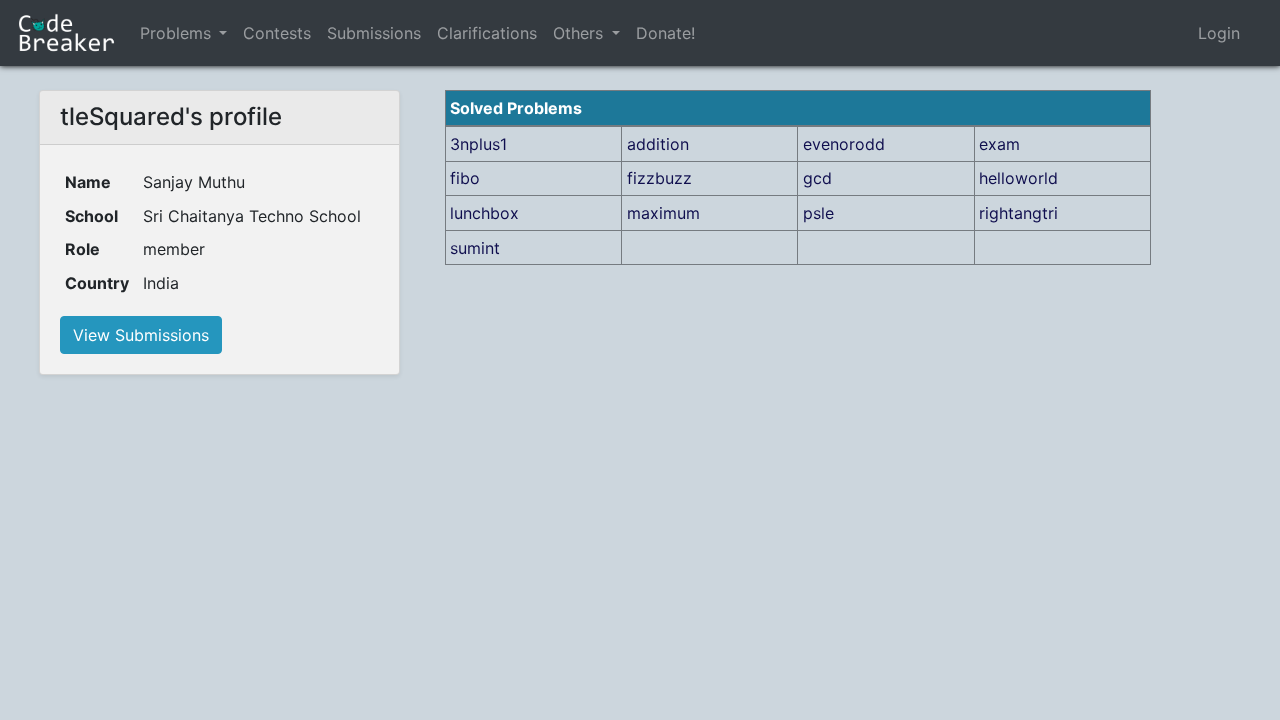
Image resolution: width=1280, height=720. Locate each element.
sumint (475, 248)
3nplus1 (478, 144)
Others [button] (580, 33)
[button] (223, 33)
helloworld (1018, 178)
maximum (663, 213)
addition (658, 144)
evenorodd (844, 144)
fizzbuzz (659, 178)
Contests (277, 33)
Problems (175, 33)
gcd (817, 178)
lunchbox (484, 213)
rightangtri (1018, 213)
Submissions (374, 33)
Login (1219, 33)
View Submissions (141, 335)
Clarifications (487, 33)
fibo (465, 178)
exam (999, 144)
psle (818, 213)
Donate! (665, 33)
